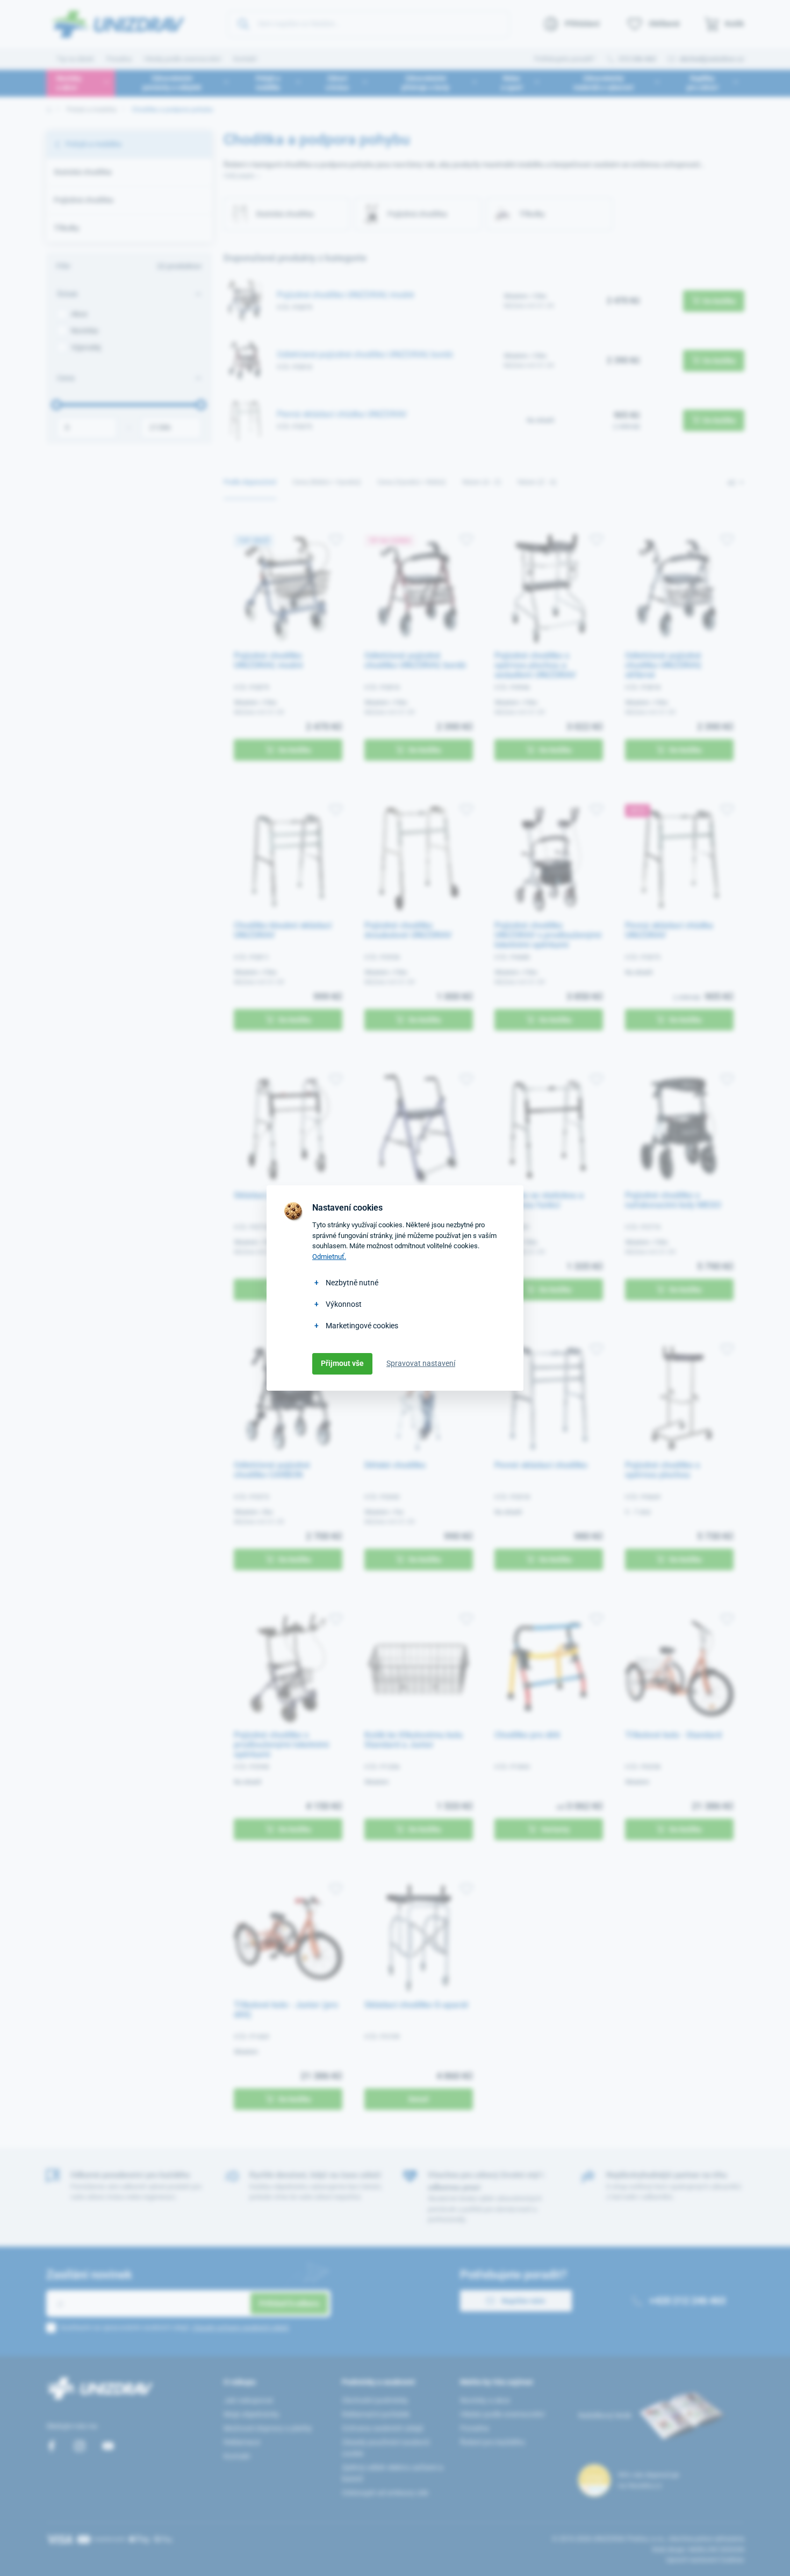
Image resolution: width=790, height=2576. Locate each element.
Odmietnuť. (329, 1257)
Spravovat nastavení (421, 1363)
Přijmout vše (342, 1363)
